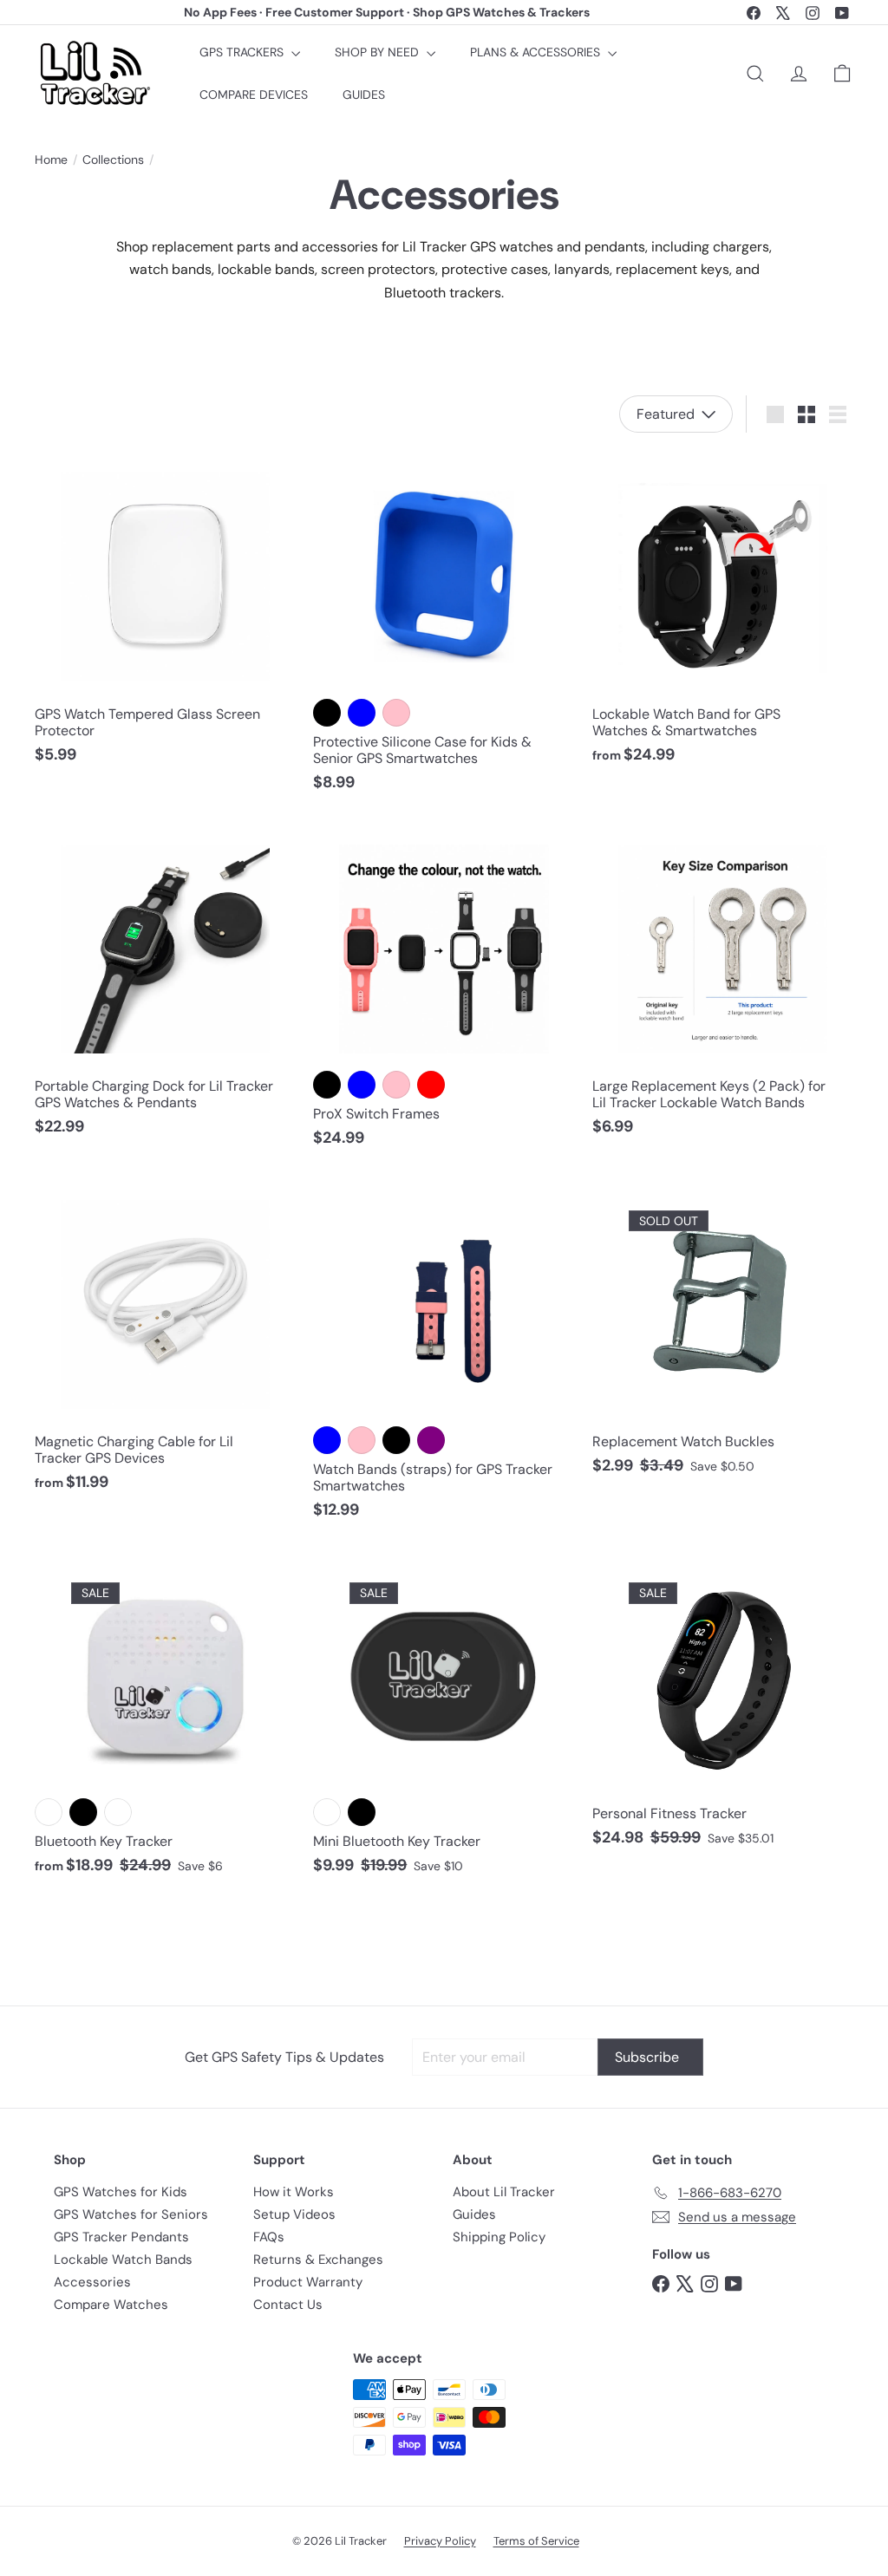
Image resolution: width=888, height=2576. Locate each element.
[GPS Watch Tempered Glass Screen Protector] (165, 613)
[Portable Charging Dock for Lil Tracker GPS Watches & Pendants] (165, 986)
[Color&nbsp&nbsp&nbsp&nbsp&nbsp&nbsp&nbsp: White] (49, 1812)
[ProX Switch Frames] (444, 992)
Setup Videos (294, 2214)
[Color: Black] (327, 713)
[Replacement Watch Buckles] (723, 1334)
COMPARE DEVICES (254, 95)
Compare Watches (111, 2305)
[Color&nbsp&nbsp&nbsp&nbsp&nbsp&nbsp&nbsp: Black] (83, 1812)
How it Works (294, 2192)
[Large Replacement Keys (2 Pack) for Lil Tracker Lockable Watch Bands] (723, 986)
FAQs (269, 2237)
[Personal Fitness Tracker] (723, 1705)
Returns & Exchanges (318, 2260)
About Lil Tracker (504, 2192)
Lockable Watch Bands (123, 2260)
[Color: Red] (431, 1085)
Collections (113, 160)
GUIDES (364, 95)
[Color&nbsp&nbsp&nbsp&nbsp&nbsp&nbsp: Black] (362, 1812)
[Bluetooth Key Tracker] (165, 1719)
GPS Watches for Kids (121, 2192)
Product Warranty (308, 2282)
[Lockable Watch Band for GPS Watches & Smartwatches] (723, 613)
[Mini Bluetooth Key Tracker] (444, 1719)
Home (51, 160)
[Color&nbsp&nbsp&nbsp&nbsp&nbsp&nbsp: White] (327, 1812)
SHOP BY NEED (379, 52)
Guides (474, 2214)
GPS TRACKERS (243, 52)
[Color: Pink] (396, 713)
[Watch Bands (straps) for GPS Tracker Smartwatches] (444, 1356)
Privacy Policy (440, 2541)
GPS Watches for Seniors (131, 2214)
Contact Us (288, 2305)
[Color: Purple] (431, 1440)
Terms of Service (536, 2541)
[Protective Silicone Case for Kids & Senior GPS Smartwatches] (444, 627)
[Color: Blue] (362, 713)
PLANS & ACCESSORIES (537, 52)
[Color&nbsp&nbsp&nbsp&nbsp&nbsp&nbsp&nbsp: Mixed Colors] (118, 1812)
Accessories (92, 2282)
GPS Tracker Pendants (121, 2237)
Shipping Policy (499, 2237)
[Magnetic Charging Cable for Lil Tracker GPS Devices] (165, 1342)
